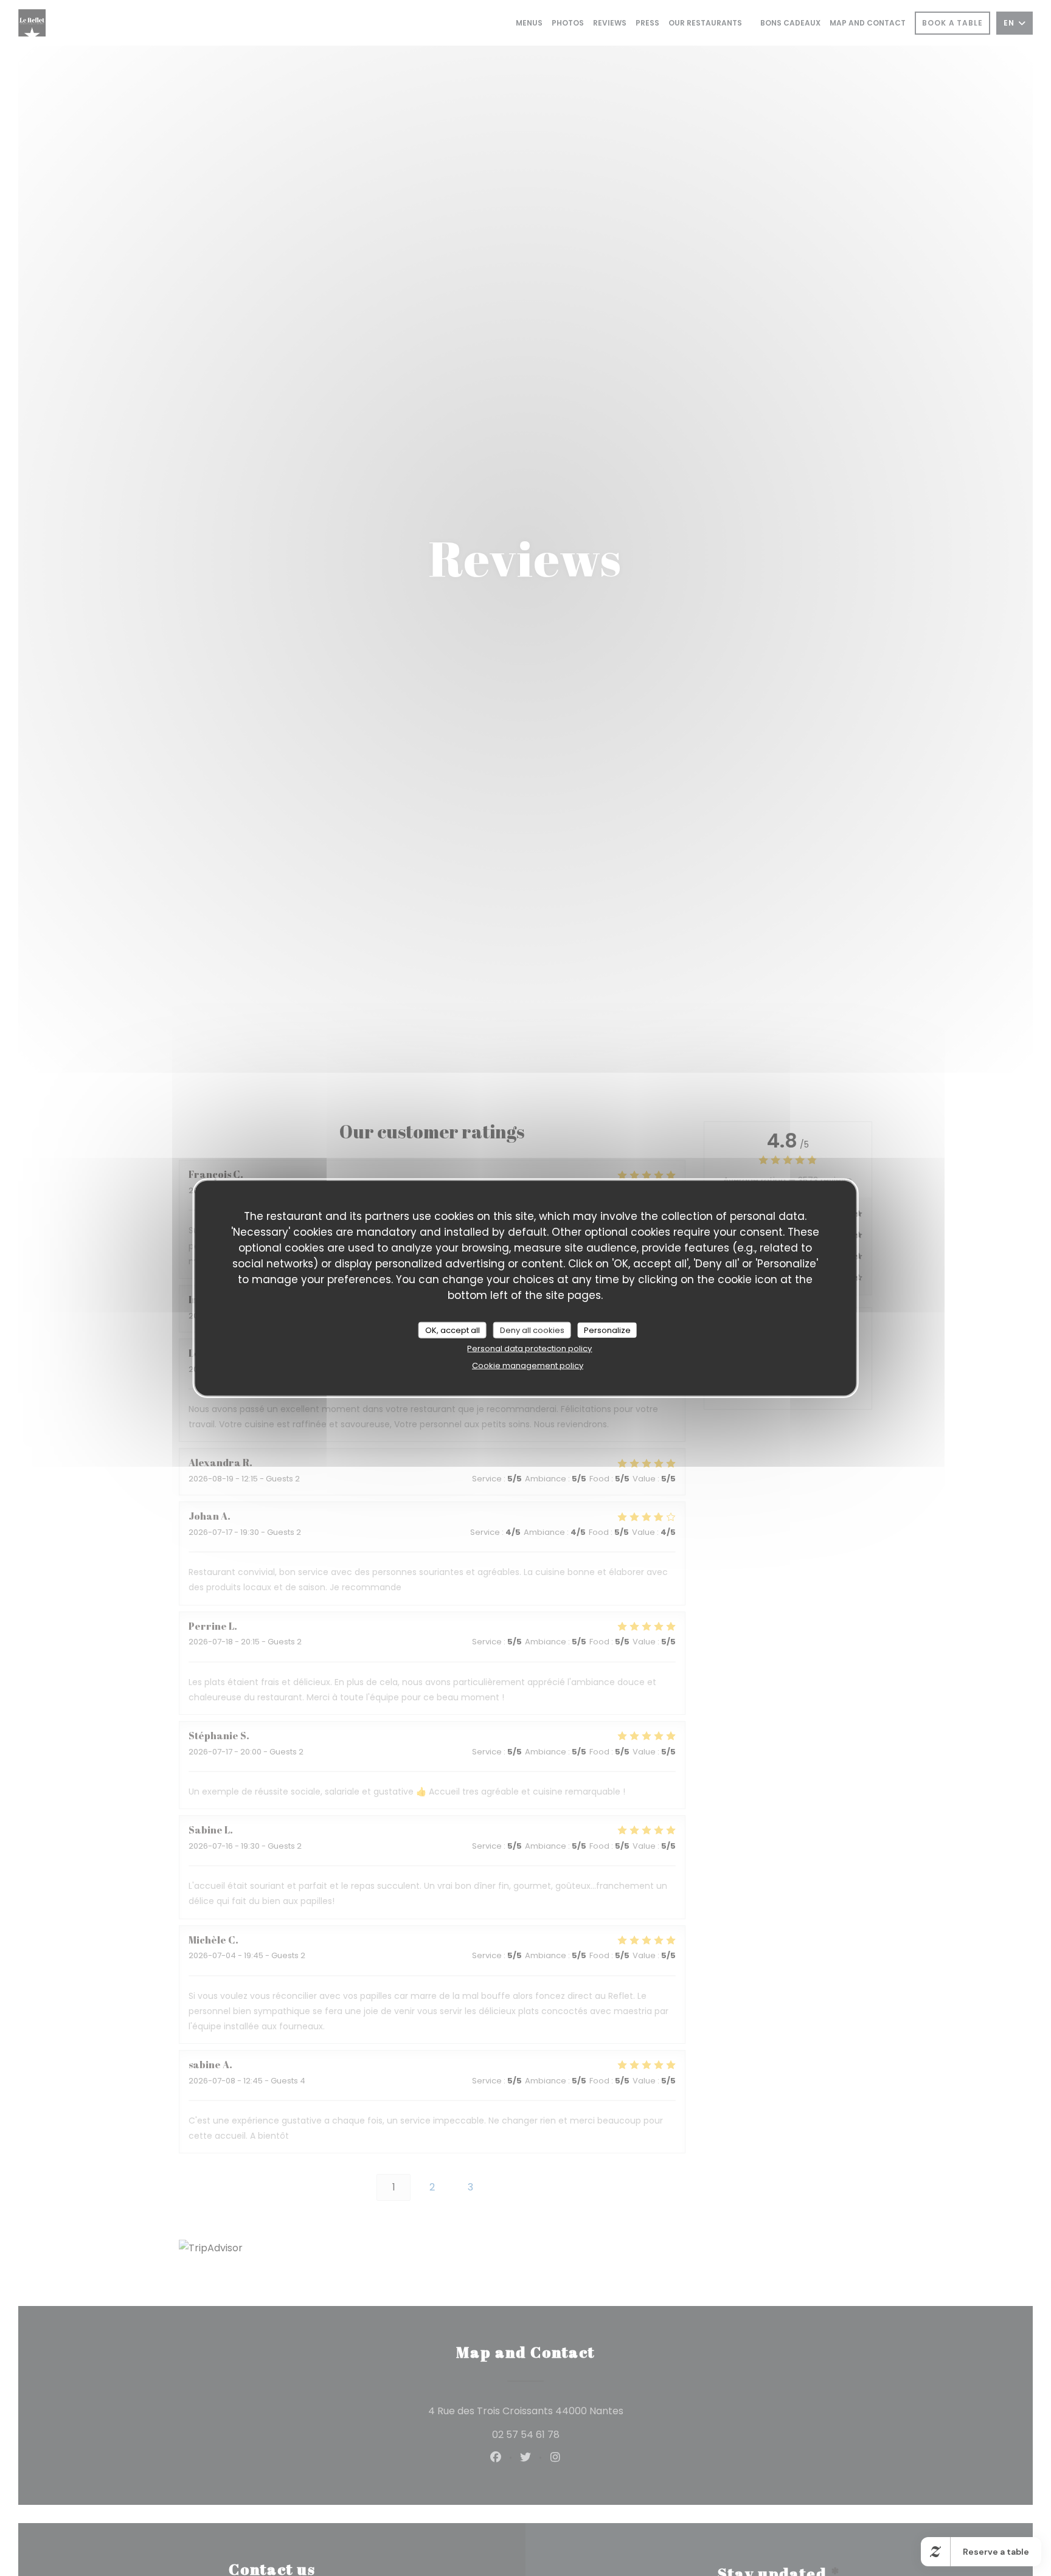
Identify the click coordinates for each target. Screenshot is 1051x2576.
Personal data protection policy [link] (529, 1349)
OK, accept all (453, 1330)
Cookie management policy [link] (528, 1366)
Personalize (607, 1330)
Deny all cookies (532, 1330)
